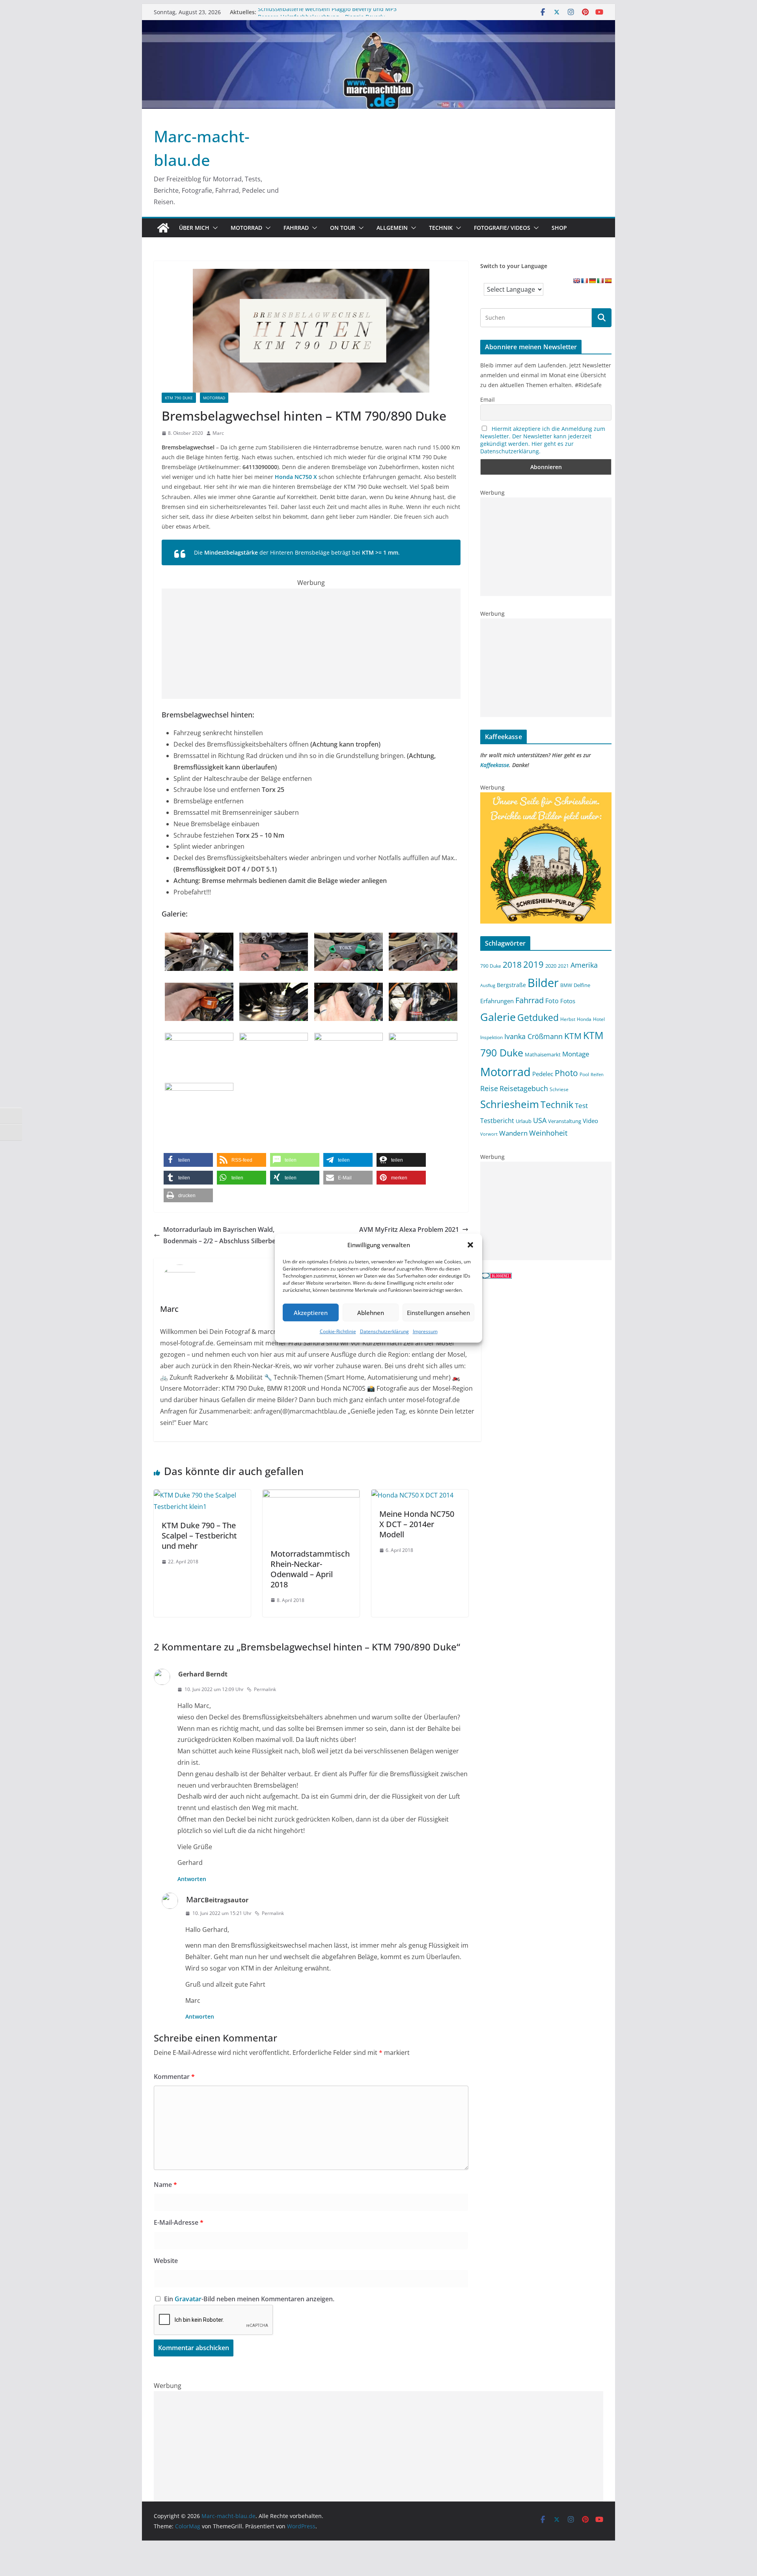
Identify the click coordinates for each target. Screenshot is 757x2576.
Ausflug (488, 985)
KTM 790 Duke (179, 398)
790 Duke (491, 966)
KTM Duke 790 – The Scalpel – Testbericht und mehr (199, 1536)
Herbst (568, 1019)
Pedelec (543, 1074)
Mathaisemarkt (543, 1054)
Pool (584, 1074)
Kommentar (174, 2077)
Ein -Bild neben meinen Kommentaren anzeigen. (249, 2299)
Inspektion (491, 1037)
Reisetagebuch (524, 1088)
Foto (552, 1001)
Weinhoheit (548, 1133)
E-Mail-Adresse (179, 2222)
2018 (512, 965)
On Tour (343, 228)
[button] (470, 1245)
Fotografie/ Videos (502, 228)
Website (166, 2261)
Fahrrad (296, 228)
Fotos (568, 1001)
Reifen (597, 1075)
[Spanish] (608, 281)
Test (581, 1105)
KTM (573, 1036)
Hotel (599, 1019)
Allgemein (392, 228)
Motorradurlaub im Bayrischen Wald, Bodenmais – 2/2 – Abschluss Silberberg (223, 1235)
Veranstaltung (565, 1121)
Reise (489, 1088)
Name (165, 2185)
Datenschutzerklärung (384, 1331)
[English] (576, 281)
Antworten (192, 1879)
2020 (551, 966)
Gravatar (188, 2299)
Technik (441, 228)
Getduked (538, 1017)
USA (540, 1120)
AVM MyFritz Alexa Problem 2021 (409, 1229)
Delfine (582, 985)
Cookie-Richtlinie (338, 1331)
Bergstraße (511, 985)
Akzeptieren (311, 1312)
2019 (533, 964)
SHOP (559, 228)
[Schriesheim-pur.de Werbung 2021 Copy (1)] (546, 797)
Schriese (559, 1089)
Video (590, 1121)
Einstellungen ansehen (438, 1312)
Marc (218, 433)
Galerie (498, 1017)
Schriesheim (510, 1104)
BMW (566, 985)
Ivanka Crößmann (533, 1036)
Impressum (425, 1331)
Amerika (584, 965)
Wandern (513, 1133)
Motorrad (246, 228)
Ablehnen (371, 1312)
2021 (563, 966)
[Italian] (600, 281)
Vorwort (489, 1134)
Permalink (265, 1689)
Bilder (543, 983)
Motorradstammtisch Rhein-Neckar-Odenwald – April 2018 (310, 1569)
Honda (584, 1019)
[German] (592, 281)
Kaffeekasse (495, 765)
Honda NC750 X (296, 477)
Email (488, 400)
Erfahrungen (497, 1001)
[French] (584, 281)
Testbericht (497, 1121)
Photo (566, 1073)
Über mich (194, 228)
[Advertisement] (311, 644)
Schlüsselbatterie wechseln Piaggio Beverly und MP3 (327, 12)
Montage (576, 1054)
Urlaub (524, 1121)
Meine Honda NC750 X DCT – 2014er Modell (417, 1524)
